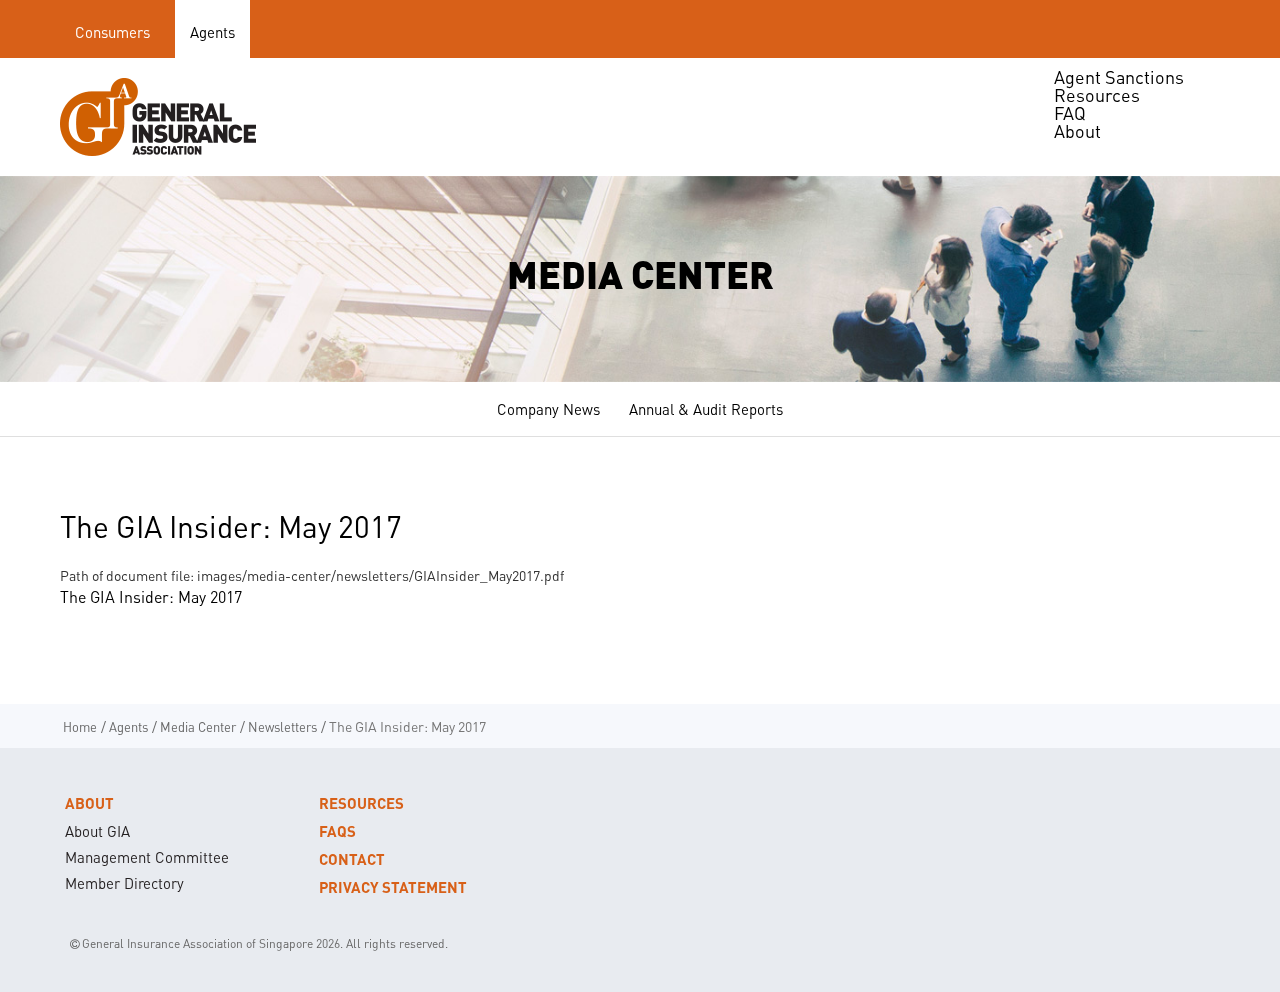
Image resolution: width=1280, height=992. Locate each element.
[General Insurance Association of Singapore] (158, 117)
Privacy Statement (393, 887)
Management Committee (147, 857)
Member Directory (124, 883)
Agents (212, 32)
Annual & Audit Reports (706, 409)
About (89, 803)
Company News (548, 409)
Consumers (112, 32)
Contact (352, 859)
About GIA (97, 831)
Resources (361, 803)
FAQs (337, 831)
